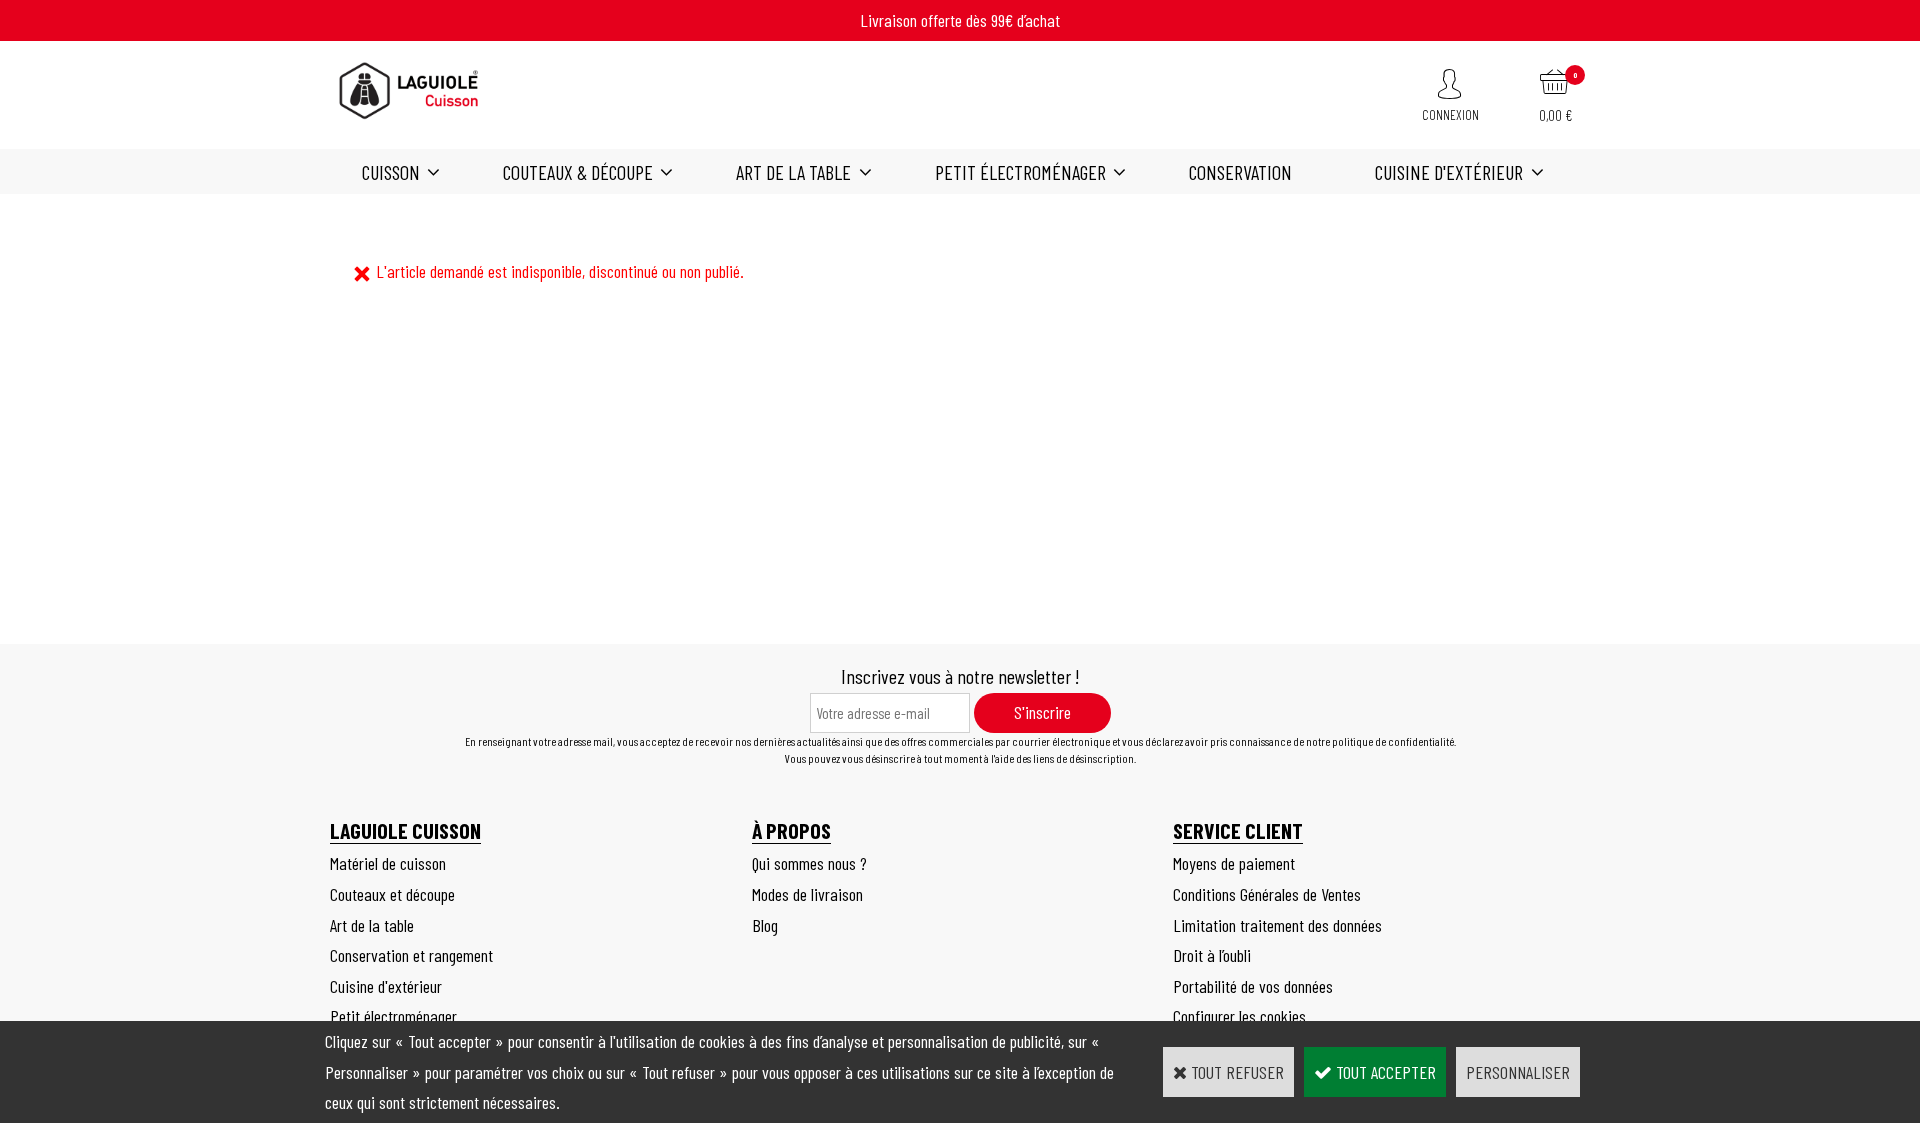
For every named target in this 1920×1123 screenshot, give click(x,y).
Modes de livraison (807, 894)
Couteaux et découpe (392, 894)
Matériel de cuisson (388, 863)
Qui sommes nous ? (809, 863)
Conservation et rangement (411, 955)
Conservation (1240, 172)
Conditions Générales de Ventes (1267, 894)
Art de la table (793, 172)
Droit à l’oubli (1212, 955)
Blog (765, 925)
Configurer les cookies (1239, 1016)
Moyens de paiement (1234, 863)
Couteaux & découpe (578, 172)
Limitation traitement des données (1277, 925)
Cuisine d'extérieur (1449, 172)
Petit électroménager (1020, 172)
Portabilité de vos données (1253, 986)
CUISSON (391, 172)
